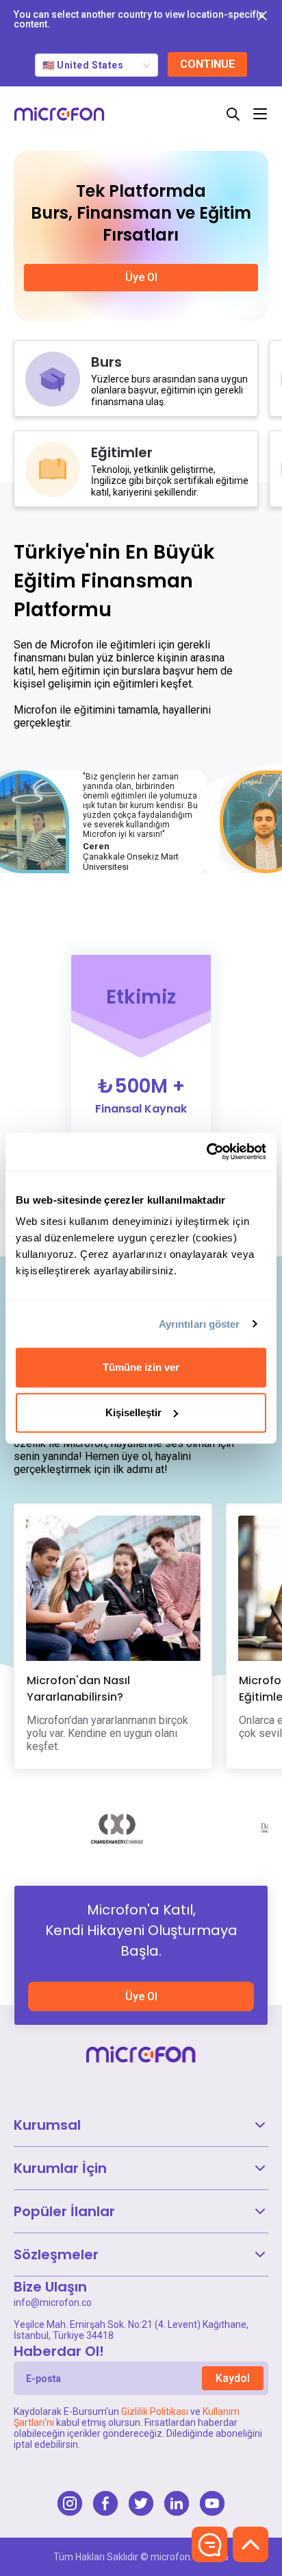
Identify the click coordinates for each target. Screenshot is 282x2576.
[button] (141, 2125)
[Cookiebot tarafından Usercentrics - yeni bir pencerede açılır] (206, 1152)
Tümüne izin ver (141, 1367)
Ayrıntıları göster (200, 1324)
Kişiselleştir (133, 1412)
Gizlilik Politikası (155, 2411)
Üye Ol (141, 1996)
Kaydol (233, 2378)
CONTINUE (207, 64)
